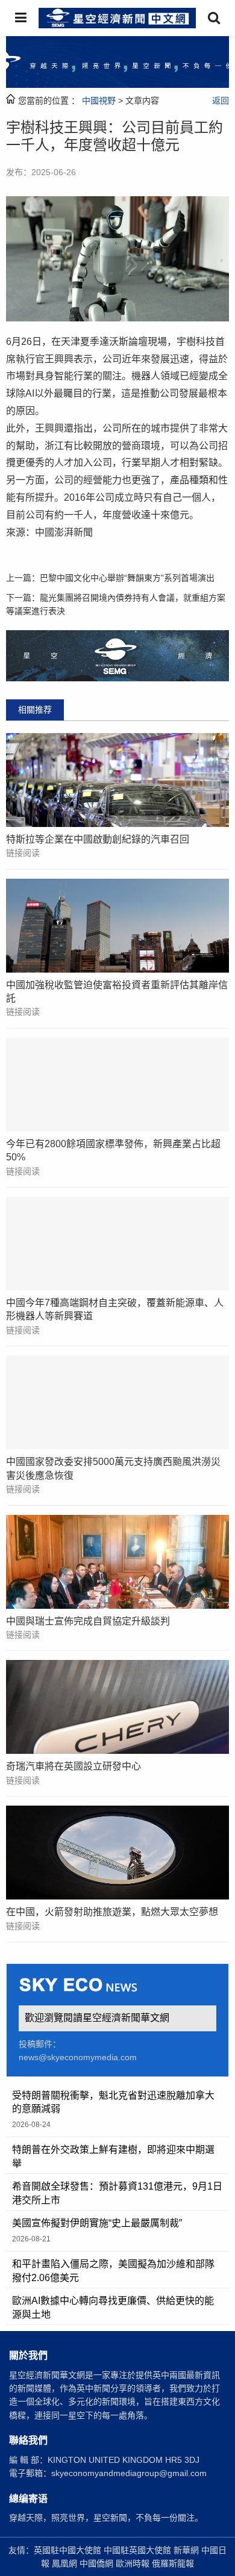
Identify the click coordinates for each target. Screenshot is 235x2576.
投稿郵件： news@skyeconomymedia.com (78, 2051)
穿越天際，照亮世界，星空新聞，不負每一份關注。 (106, 2518)
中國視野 (99, 101)
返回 (221, 101)
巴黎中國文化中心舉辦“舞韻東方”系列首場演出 (127, 578)
